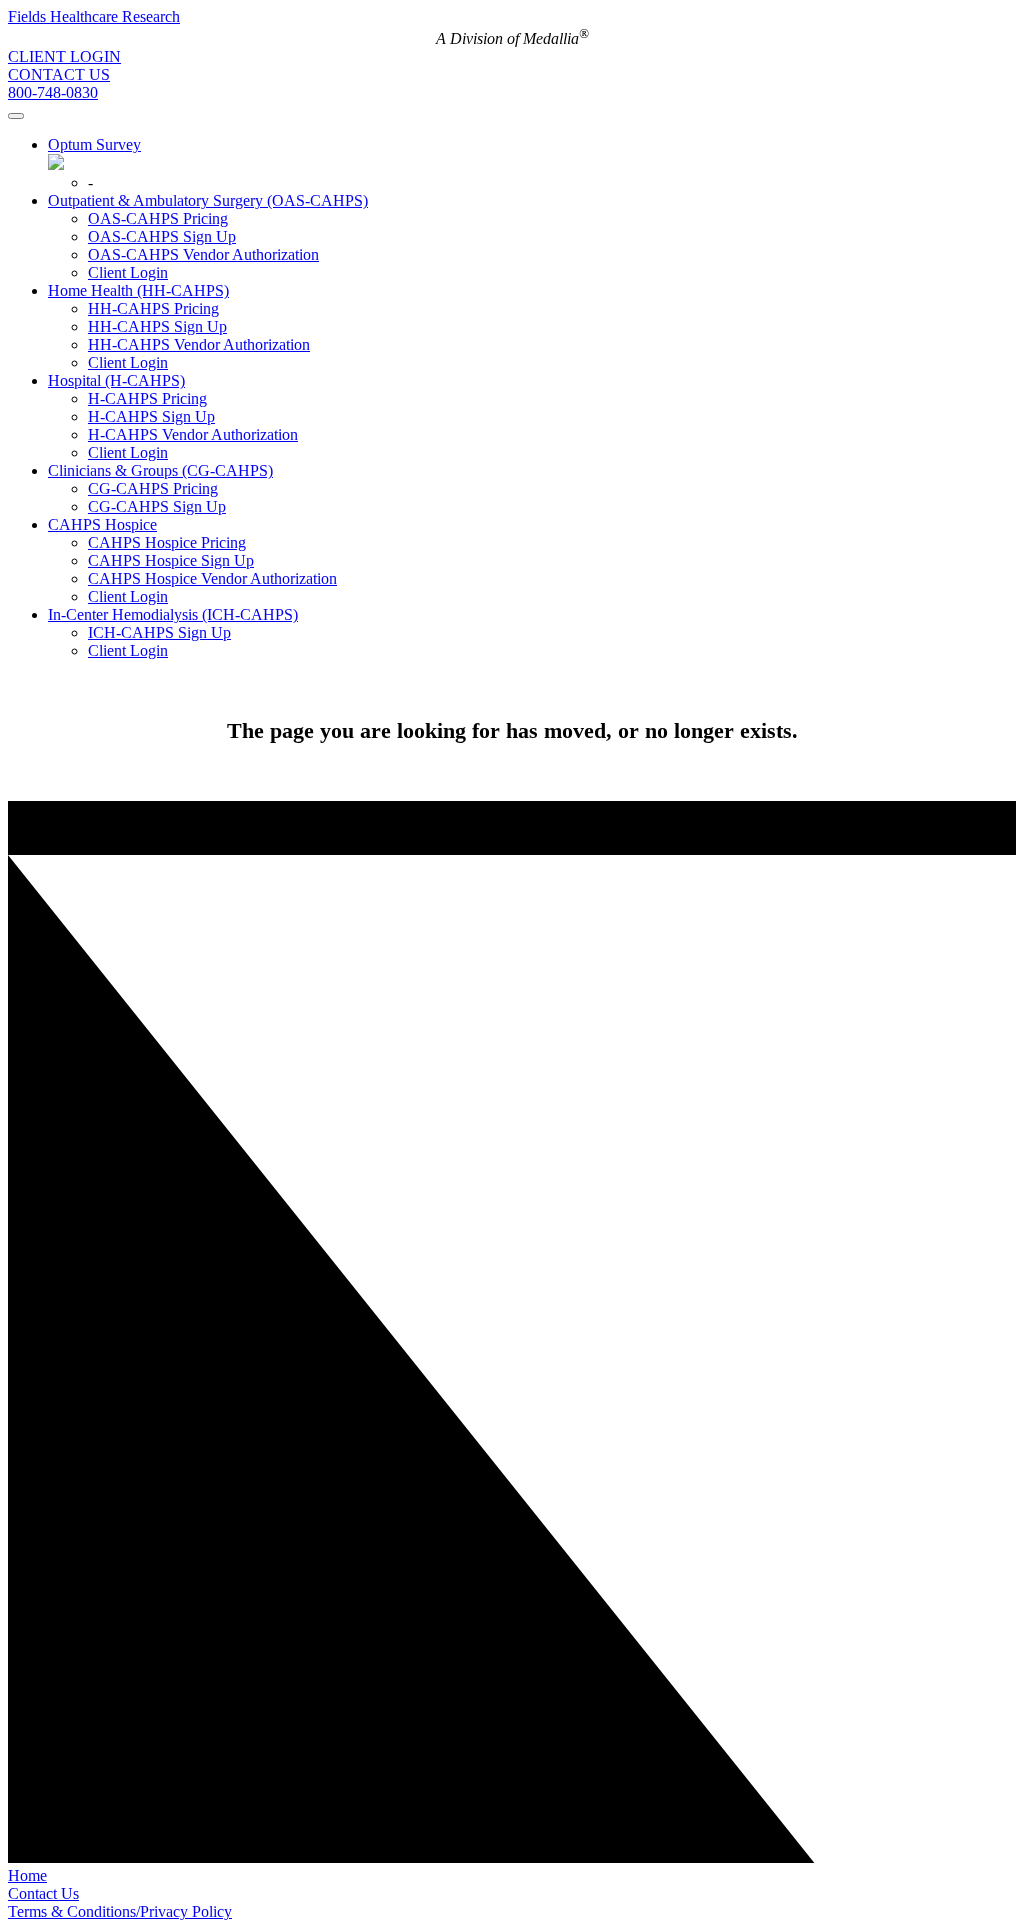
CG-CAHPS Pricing (153, 488)
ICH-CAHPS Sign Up (159, 632)
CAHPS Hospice (102, 524)
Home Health (138, 290)
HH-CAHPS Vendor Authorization (199, 344)
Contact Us (43, 1893)
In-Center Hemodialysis (173, 614)
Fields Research (94, 16)
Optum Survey (94, 144)
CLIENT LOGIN (64, 56)
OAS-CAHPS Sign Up (162, 236)
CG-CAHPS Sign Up (157, 506)
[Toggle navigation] (16, 116)
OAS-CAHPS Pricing (158, 218)
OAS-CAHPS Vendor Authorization (203, 254)
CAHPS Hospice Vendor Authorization (212, 578)
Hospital (116, 380)
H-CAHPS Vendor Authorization (193, 434)
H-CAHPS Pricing (147, 398)
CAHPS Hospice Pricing (167, 542)
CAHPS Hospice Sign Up (171, 560)
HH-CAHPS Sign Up (157, 326)
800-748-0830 (53, 92)
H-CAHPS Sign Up (151, 416)
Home (27, 1875)
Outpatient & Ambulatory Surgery (208, 200)
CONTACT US (59, 74)
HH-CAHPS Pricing (153, 308)
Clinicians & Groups (160, 470)
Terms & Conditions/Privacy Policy (120, 1911)
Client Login (128, 272)
